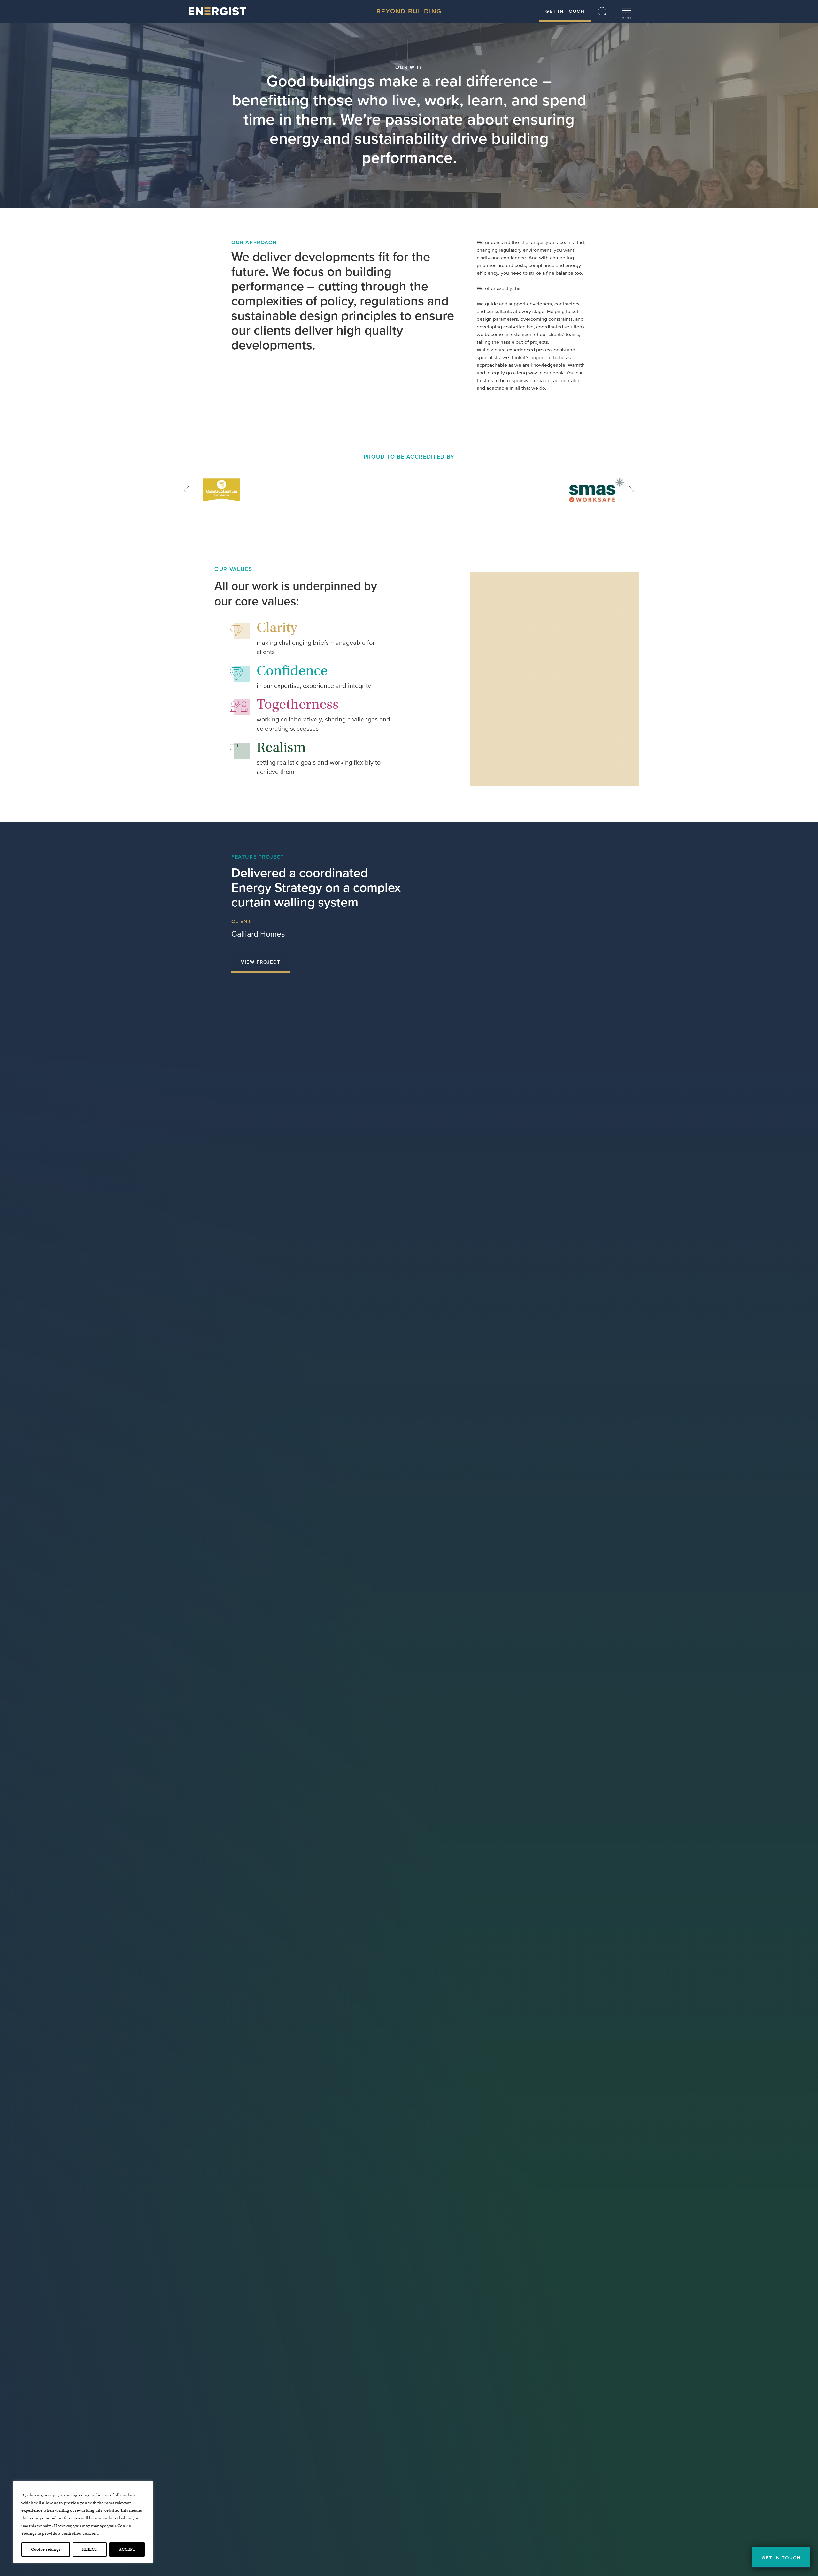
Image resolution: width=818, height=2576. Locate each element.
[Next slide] (629, 490)
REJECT (90, 2549)
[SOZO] (217, 11)
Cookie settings (46, 2549)
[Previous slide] (189, 490)
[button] (603, 11)
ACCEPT (127, 2549)
